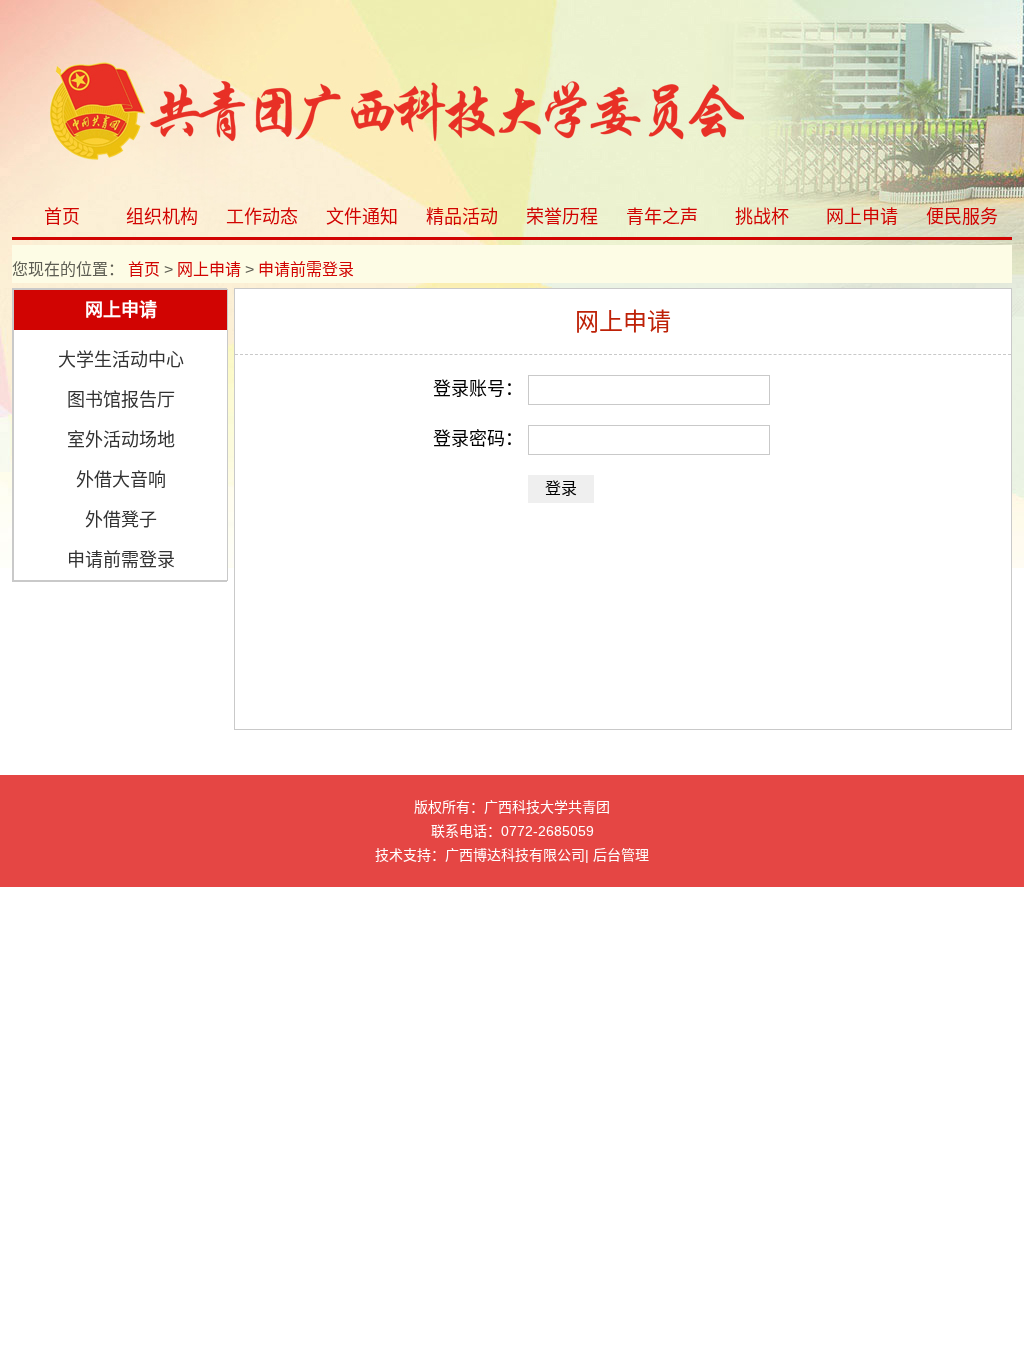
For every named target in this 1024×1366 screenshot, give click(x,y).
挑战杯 (762, 217)
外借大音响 (121, 480)
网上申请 (862, 217)
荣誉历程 (562, 217)
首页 (62, 217)
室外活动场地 (121, 440)
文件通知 (362, 217)
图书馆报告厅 (121, 400)
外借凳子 (121, 520)
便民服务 (962, 217)
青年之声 (662, 217)
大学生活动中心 (121, 360)
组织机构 (162, 217)
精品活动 (462, 217)
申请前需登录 (121, 560)
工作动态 (262, 217)
